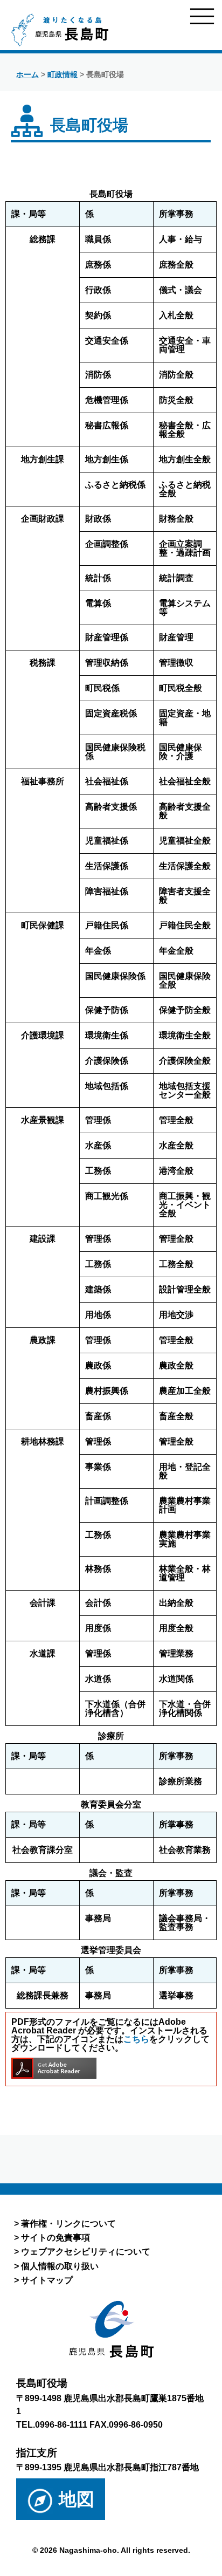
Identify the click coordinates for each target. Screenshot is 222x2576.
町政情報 (63, 74)
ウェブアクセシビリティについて (86, 2251)
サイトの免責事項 (55, 2237)
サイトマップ (47, 2280)
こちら (136, 2039)
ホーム (27, 74)
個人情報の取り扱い (60, 2266)
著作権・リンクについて (68, 2223)
